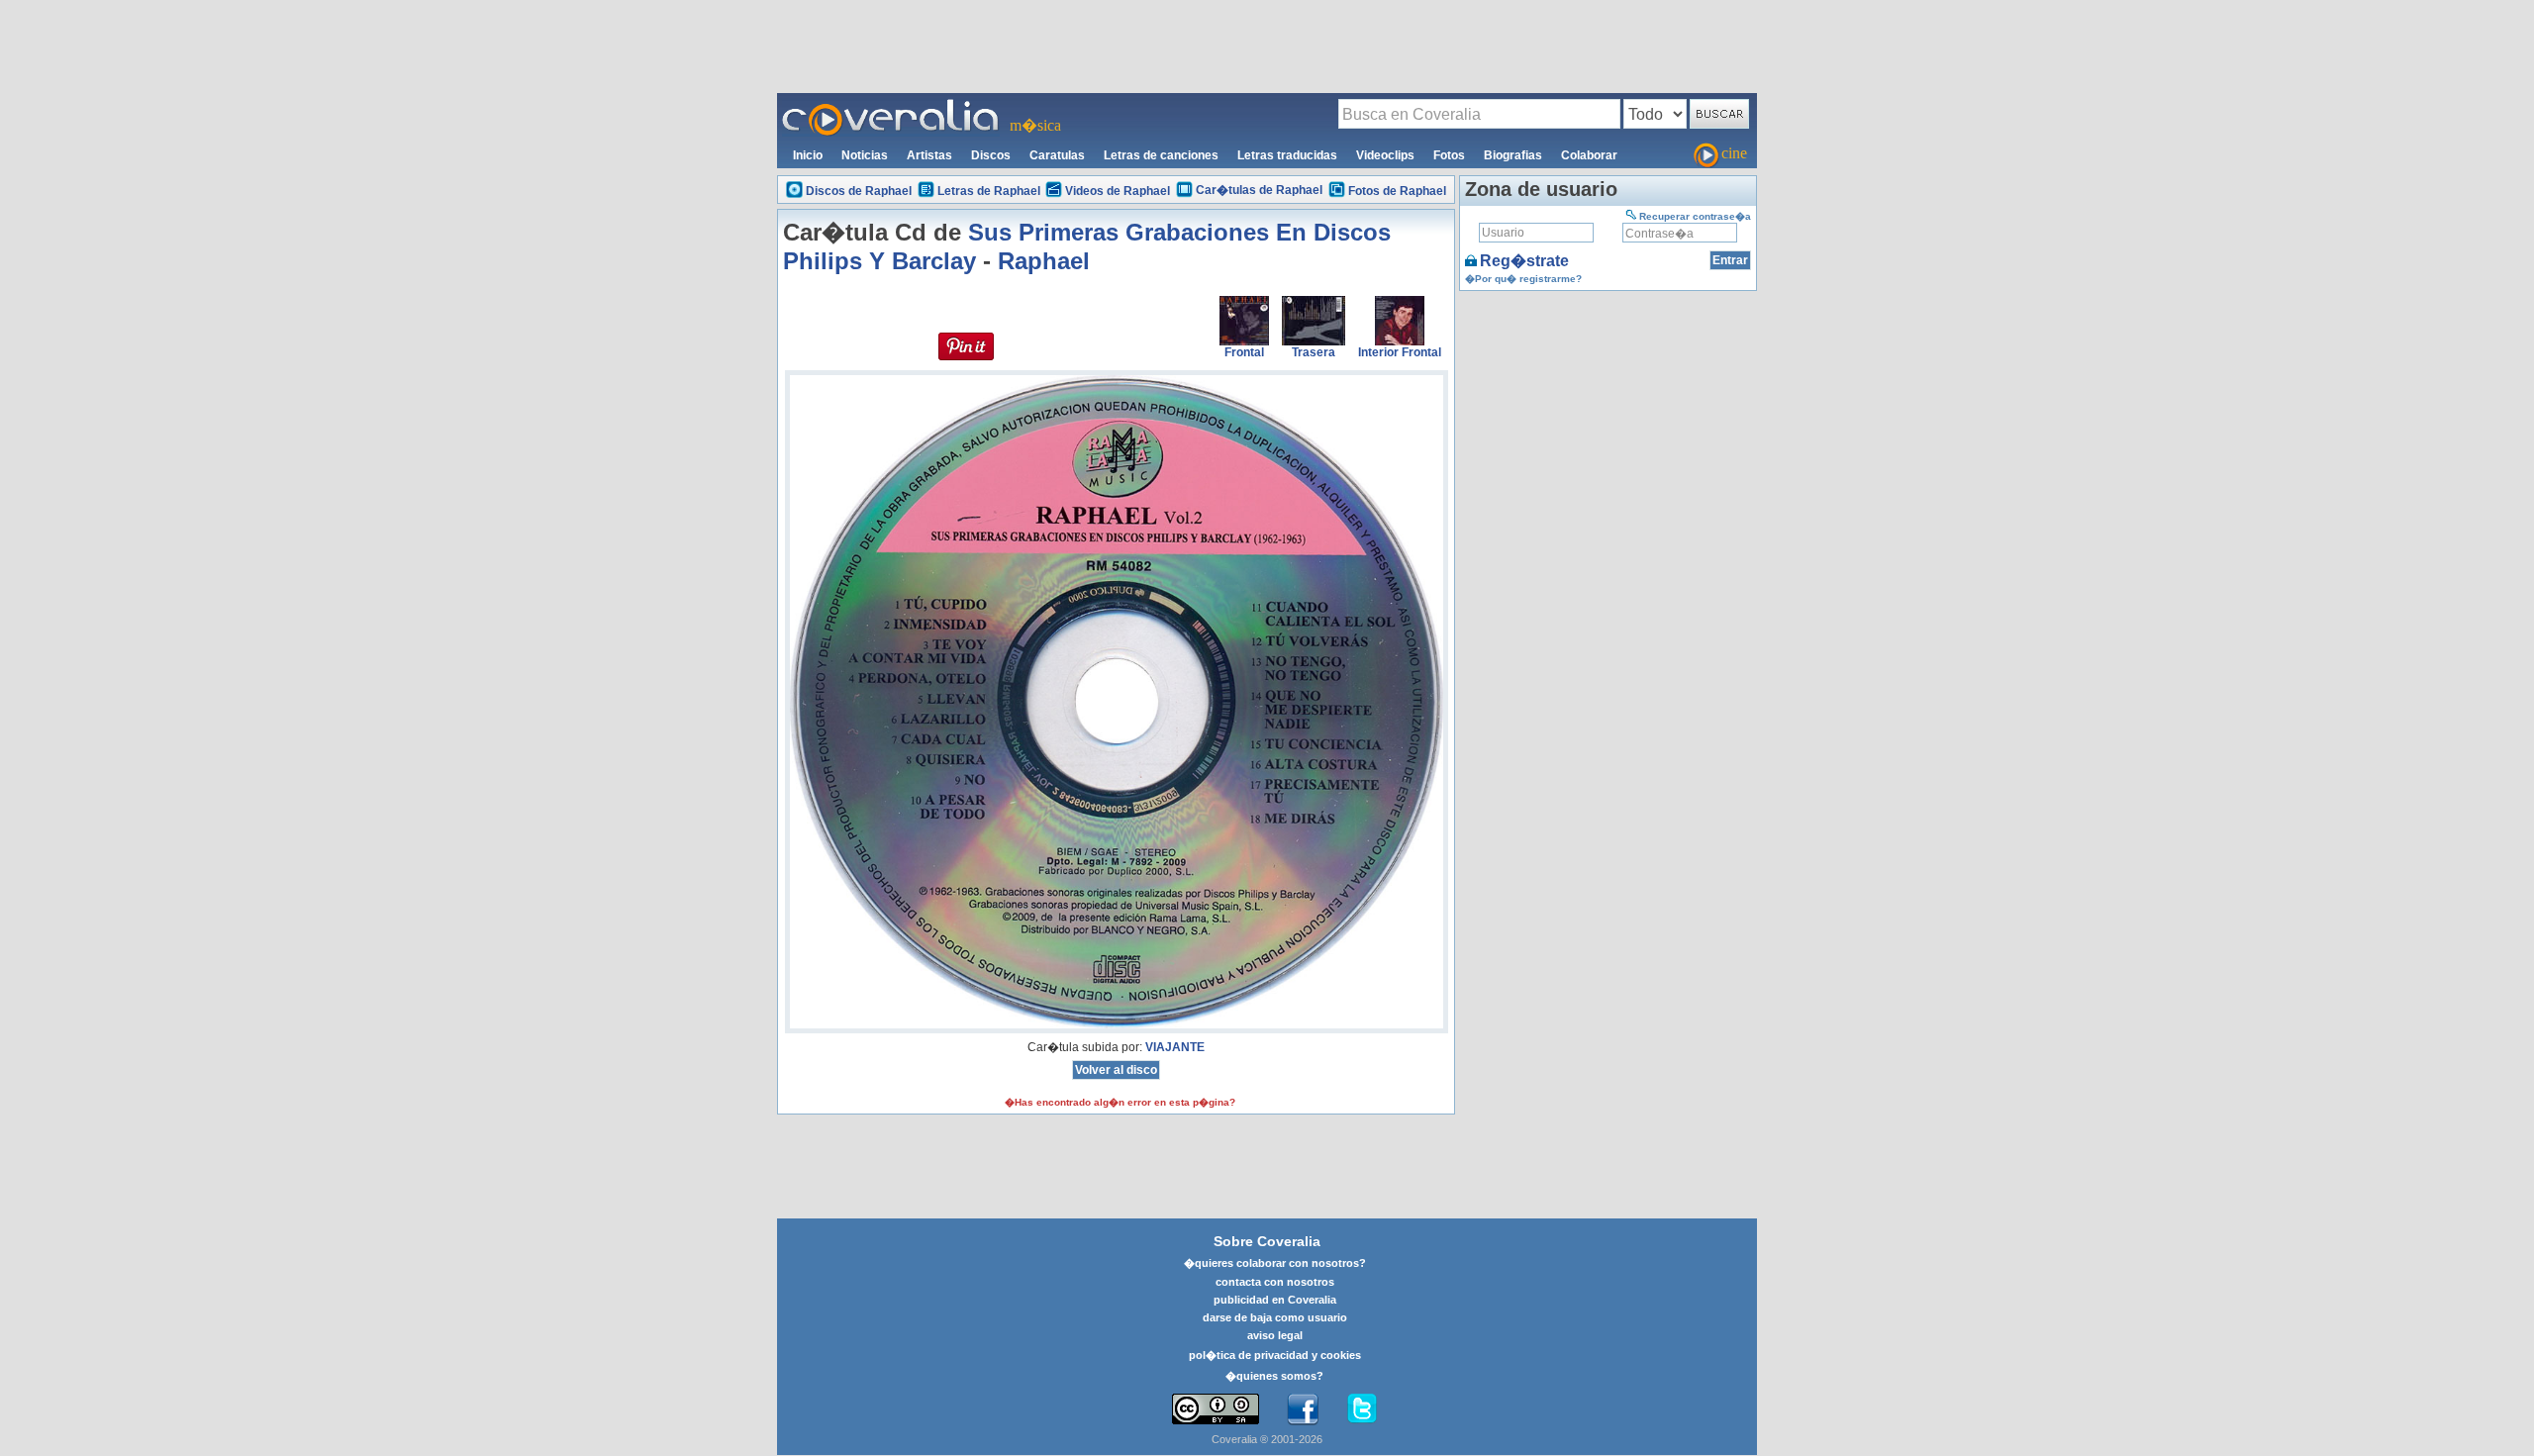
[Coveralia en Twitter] (1362, 1409)
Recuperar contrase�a (1695, 216)
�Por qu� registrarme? (1523, 279)
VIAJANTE (1175, 1047)
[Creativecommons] (1216, 1409)
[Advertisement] (1267, 46)
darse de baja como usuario (1275, 1317)
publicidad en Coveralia (1275, 1300)
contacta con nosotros (1275, 1282)
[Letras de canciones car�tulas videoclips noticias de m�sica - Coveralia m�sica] (891, 105)
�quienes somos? (1274, 1376)
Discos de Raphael (859, 191)
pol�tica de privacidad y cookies (1275, 1355)
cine (1734, 153)
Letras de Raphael (989, 191)
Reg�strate (1524, 261)
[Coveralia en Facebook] (1303, 1409)
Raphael (1044, 261)
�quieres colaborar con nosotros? (1275, 1263)
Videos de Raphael (1118, 191)
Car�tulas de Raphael (1259, 190)
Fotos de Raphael (1397, 191)
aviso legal (1275, 1335)
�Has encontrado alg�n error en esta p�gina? (1120, 1102)
